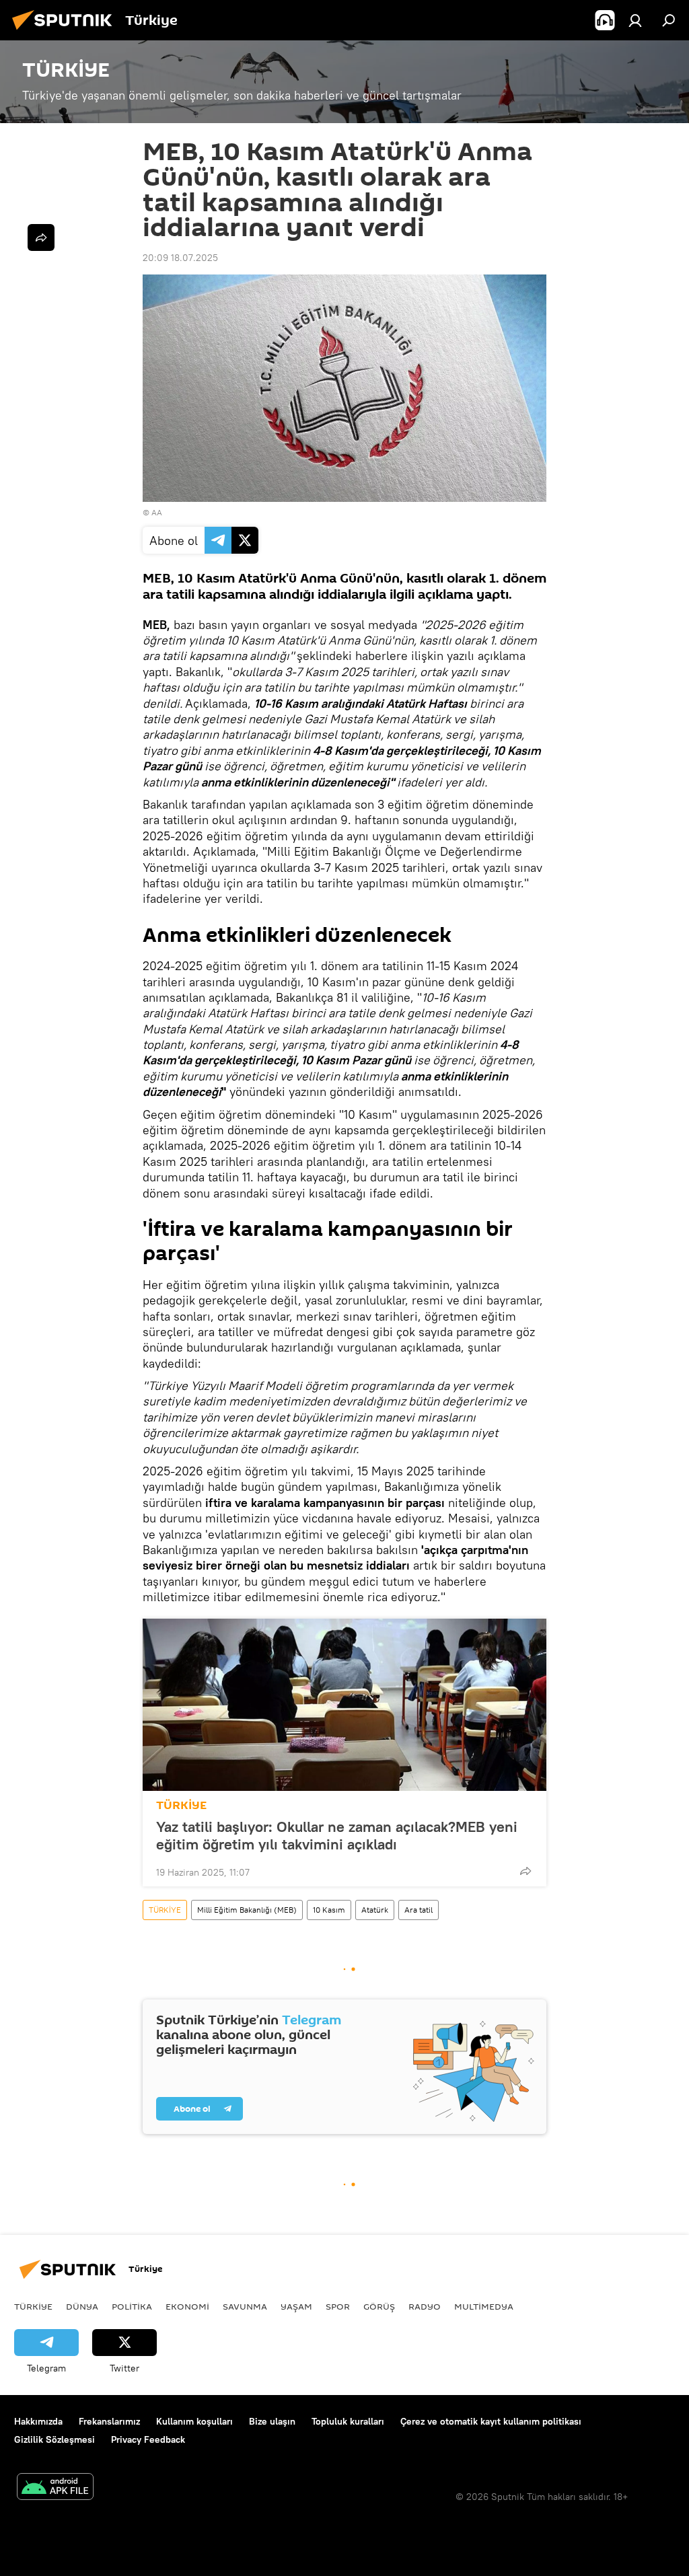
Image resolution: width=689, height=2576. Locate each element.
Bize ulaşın (272, 2421)
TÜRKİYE (181, 1805)
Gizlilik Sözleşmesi (55, 2439)
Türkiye (33, 2306)
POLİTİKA (132, 2306)
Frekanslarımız (109, 2421)
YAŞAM (296, 2306)
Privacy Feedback (148, 2439)
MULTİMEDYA (484, 2306)
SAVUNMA (245, 2306)
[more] (525, 1871)
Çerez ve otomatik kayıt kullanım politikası (491, 2421)
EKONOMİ (187, 2306)
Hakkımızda (38, 2421)
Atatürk (375, 1910)
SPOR (338, 2306)
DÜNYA (82, 2306)
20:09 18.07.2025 (180, 258)
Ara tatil (419, 1910)
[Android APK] (55, 2488)
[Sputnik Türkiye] (66, 32)
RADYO (425, 2306)
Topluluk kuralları (348, 2421)
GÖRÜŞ (379, 2306)
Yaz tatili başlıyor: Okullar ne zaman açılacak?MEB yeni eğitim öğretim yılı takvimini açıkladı (337, 1835)
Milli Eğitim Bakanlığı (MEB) (247, 1910)
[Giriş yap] (635, 20)
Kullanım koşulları (194, 2421)
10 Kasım (329, 1910)
